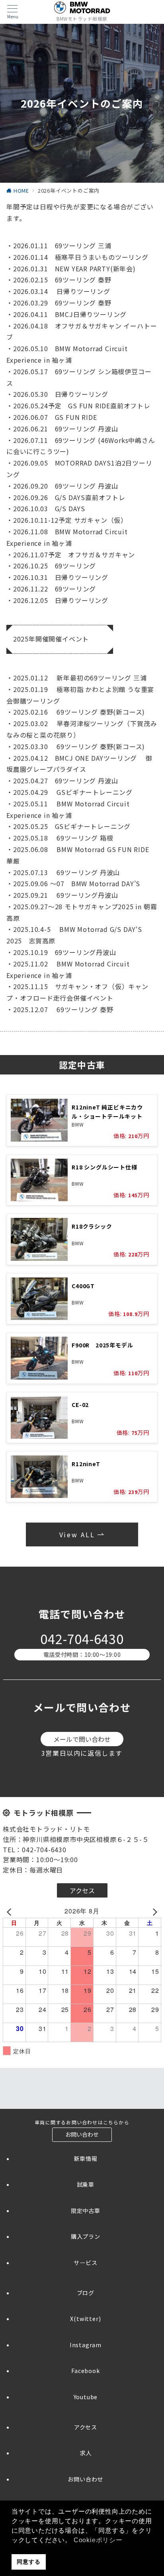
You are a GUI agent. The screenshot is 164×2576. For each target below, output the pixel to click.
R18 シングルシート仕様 (104, 1167)
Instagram (86, 2345)
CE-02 (80, 1405)
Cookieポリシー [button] (98, 2540)
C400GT (83, 1286)
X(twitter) (85, 2319)
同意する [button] (28, 2562)
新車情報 (85, 2159)
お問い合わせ (85, 2479)
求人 (86, 2453)
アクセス (86, 2427)
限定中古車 (86, 2211)
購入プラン (86, 2236)
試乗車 (86, 2184)
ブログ (86, 2293)
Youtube (86, 2397)
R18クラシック (92, 1226)
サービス (85, 2263)
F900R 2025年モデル (102, 1345)
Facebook (85, 2371)
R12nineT (86, 1464)
